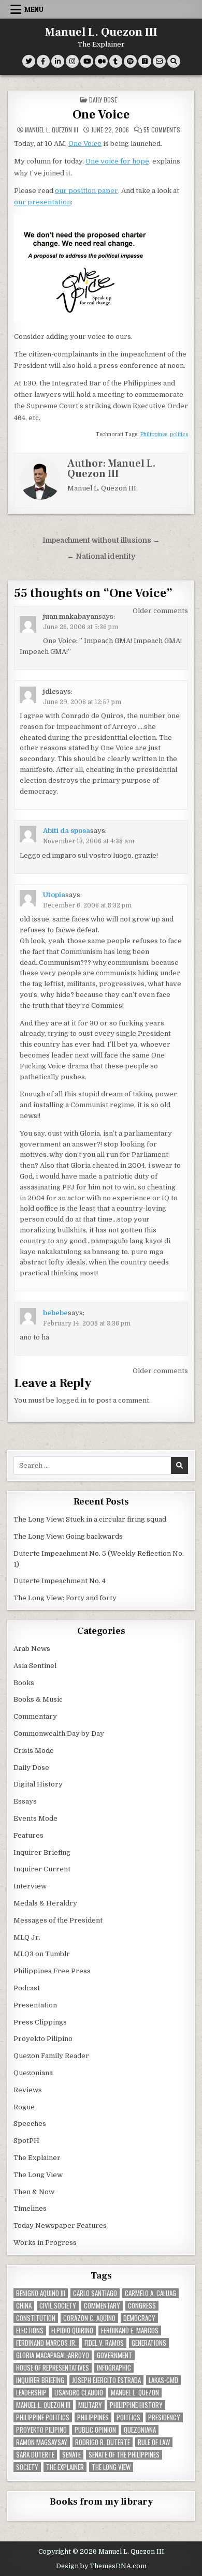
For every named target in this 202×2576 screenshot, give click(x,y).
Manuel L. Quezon (135, 2393)
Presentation (35, 2005)
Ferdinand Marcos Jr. (46, 2343)
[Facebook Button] (43, 61)
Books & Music (38, 1699)
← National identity (101, 556)
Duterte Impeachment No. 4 (60, 1581)
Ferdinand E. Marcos (130, 2331)
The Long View (38, 2175)
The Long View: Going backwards (69, 1536)
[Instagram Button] (72, 61)
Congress (142, 2306)
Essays (25, 1801)
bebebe (55, 1313)
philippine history (136, 2405)
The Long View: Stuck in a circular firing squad (90, 1519)
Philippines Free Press (52, 1971)
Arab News (32, 1649)
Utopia (54, 895)
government (114, 2355)
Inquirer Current (42, 1869)
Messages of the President (58, 1920)
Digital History (38, 1784)
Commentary (35, 1716)
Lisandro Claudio (79, 2393)
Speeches (30, 2124)
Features (28, 1835)
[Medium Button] (101, 61)
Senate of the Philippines (124, 2455)
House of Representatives (53, 2368)
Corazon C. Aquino (89, 2318)
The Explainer (37, 2158)
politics (179, 434)
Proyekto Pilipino (43, 2039)
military (90, 2405)
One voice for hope (117, 161)
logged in (71, 1400)
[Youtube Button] (87, 61)
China (24, 2306)
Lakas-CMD (163, 2380)
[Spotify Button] (130, 61)
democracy (139, 2318)
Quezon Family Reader (51, 2056)
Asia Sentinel (35, 1666)
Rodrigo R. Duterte (103, 2442)
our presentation (42, 202)
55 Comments (162, 130)
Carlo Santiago (95, 2293)
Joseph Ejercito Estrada (106, 2380)
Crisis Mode (34, 1751)
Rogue (24, 2107)
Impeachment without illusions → (101, 540)
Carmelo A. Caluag (150, 2293)
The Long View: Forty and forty (65, 1598)
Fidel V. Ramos (104, 2343)
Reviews (28, 2090)
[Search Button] (174, 61)
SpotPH (26, 2141)
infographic (114, 2368)
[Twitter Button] (29, 61)
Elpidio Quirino (72, 2331)
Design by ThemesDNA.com (101, 2566)
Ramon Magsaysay (42, 2442)
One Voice (101, 115)
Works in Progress (45, 2243)
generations (149, 2343)
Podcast (27, 1988)
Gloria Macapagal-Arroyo (53, 2355)
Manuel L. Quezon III (101, 32)
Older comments (160, 611)
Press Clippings (40, 2022)
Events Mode (35, 1818)
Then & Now (34, 2192)
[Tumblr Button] (116, 61)
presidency (164, 2417)
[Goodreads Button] (145, 61)
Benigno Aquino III (41, 2293)
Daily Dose (103, 100)
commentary (102, 2306)
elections (30, 2331)
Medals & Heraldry (45, 1903)
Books (24, 1683)
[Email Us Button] (159, 61)
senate (71, 2455)
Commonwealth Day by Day (59, 1733)
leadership (31, 2393)
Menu (34, 9)
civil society (58, 2306)
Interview (30, 1886)
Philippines (154, 434)
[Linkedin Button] (58, 61)
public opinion (95, 2430)
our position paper (86, 191)
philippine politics (43, 2417)
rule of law (154, 2442)
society (27, 2467)
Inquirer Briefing (42, 1852)
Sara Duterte (35, 2455)
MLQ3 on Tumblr (42, 1954)
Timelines (30, 2208)
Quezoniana (33, 2073)
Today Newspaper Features (60, 2225)
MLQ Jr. (27, 1937)
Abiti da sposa (67, 831)
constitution (36, 2318)
